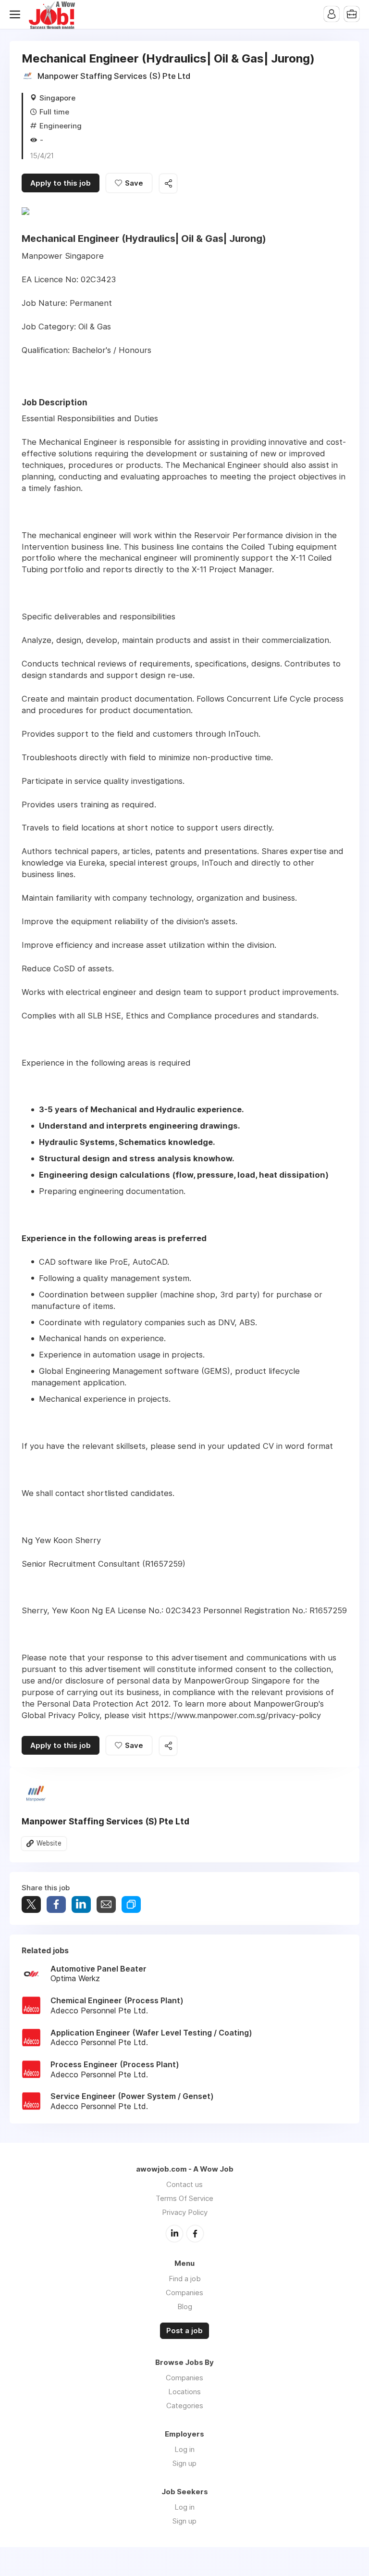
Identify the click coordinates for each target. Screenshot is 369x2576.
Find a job (185, 2279)
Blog (185, 2306)
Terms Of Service (184, 2198)
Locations (184, 2392)
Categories (185, 2406)
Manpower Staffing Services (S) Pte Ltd (114, 76)
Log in (184, 2449)
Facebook (195, 2234)
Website (49, 1843)
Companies (184, 2293)
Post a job (184, 2331)
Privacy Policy (185, 2212)
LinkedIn (174, 2234)
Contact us (184, 2184)
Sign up (184, 2463)
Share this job (168, 183)
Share (56, 1904)
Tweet (31, 1904)
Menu (17, 14)
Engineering (61, 126)
